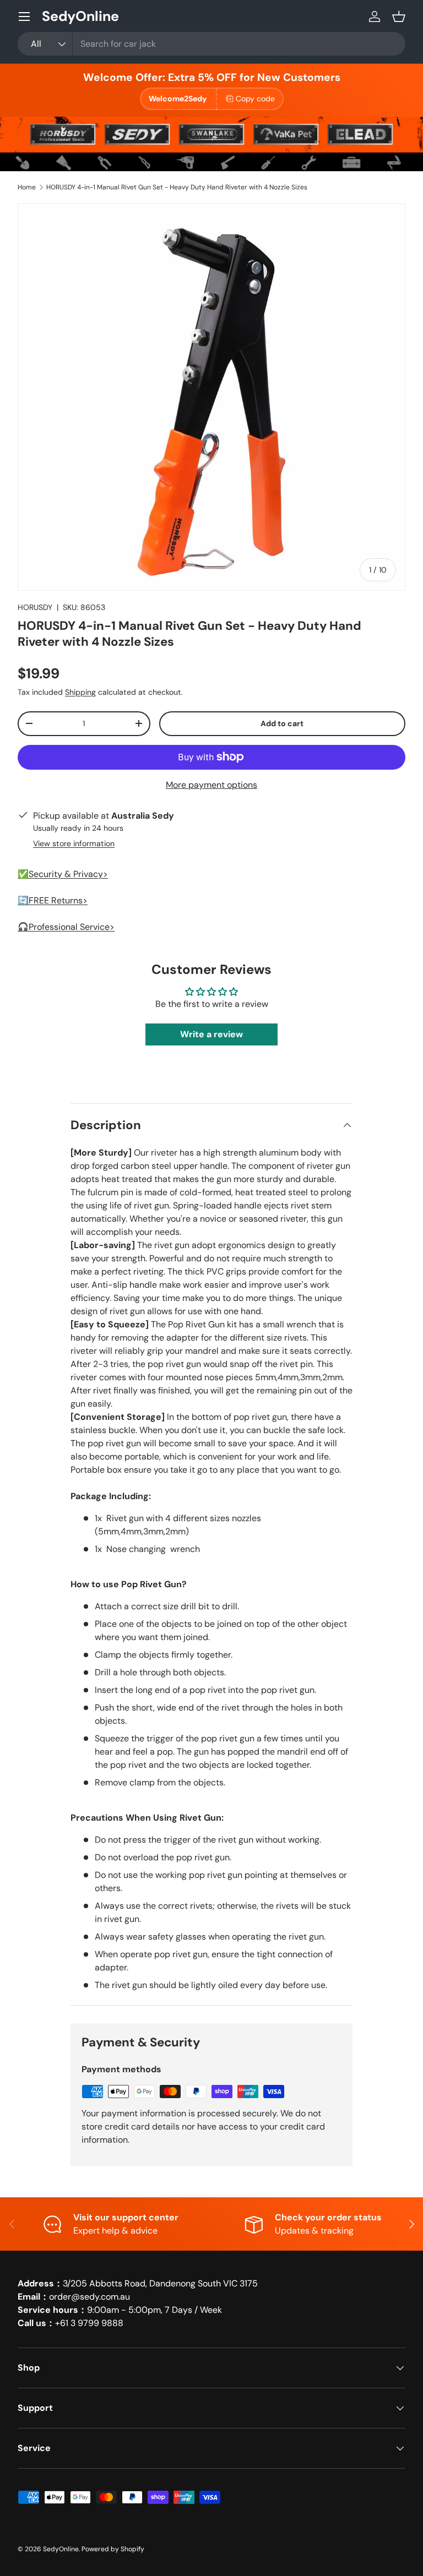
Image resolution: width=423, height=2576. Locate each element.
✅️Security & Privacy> (63, 874)
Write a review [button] (211, 1034)
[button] (399, 17)
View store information (74, 843)
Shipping (80, 692)
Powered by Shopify (113, 2549)
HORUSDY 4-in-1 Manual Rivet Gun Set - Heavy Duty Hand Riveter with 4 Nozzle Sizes (177, 187)
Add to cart (282, 723)
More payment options (211, 785)
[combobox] (211, 44)
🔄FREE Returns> (53, 900)
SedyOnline (61, 2549)
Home (27, 187)
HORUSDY (35, 607)
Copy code (255, 99)
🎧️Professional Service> (66, 927)
